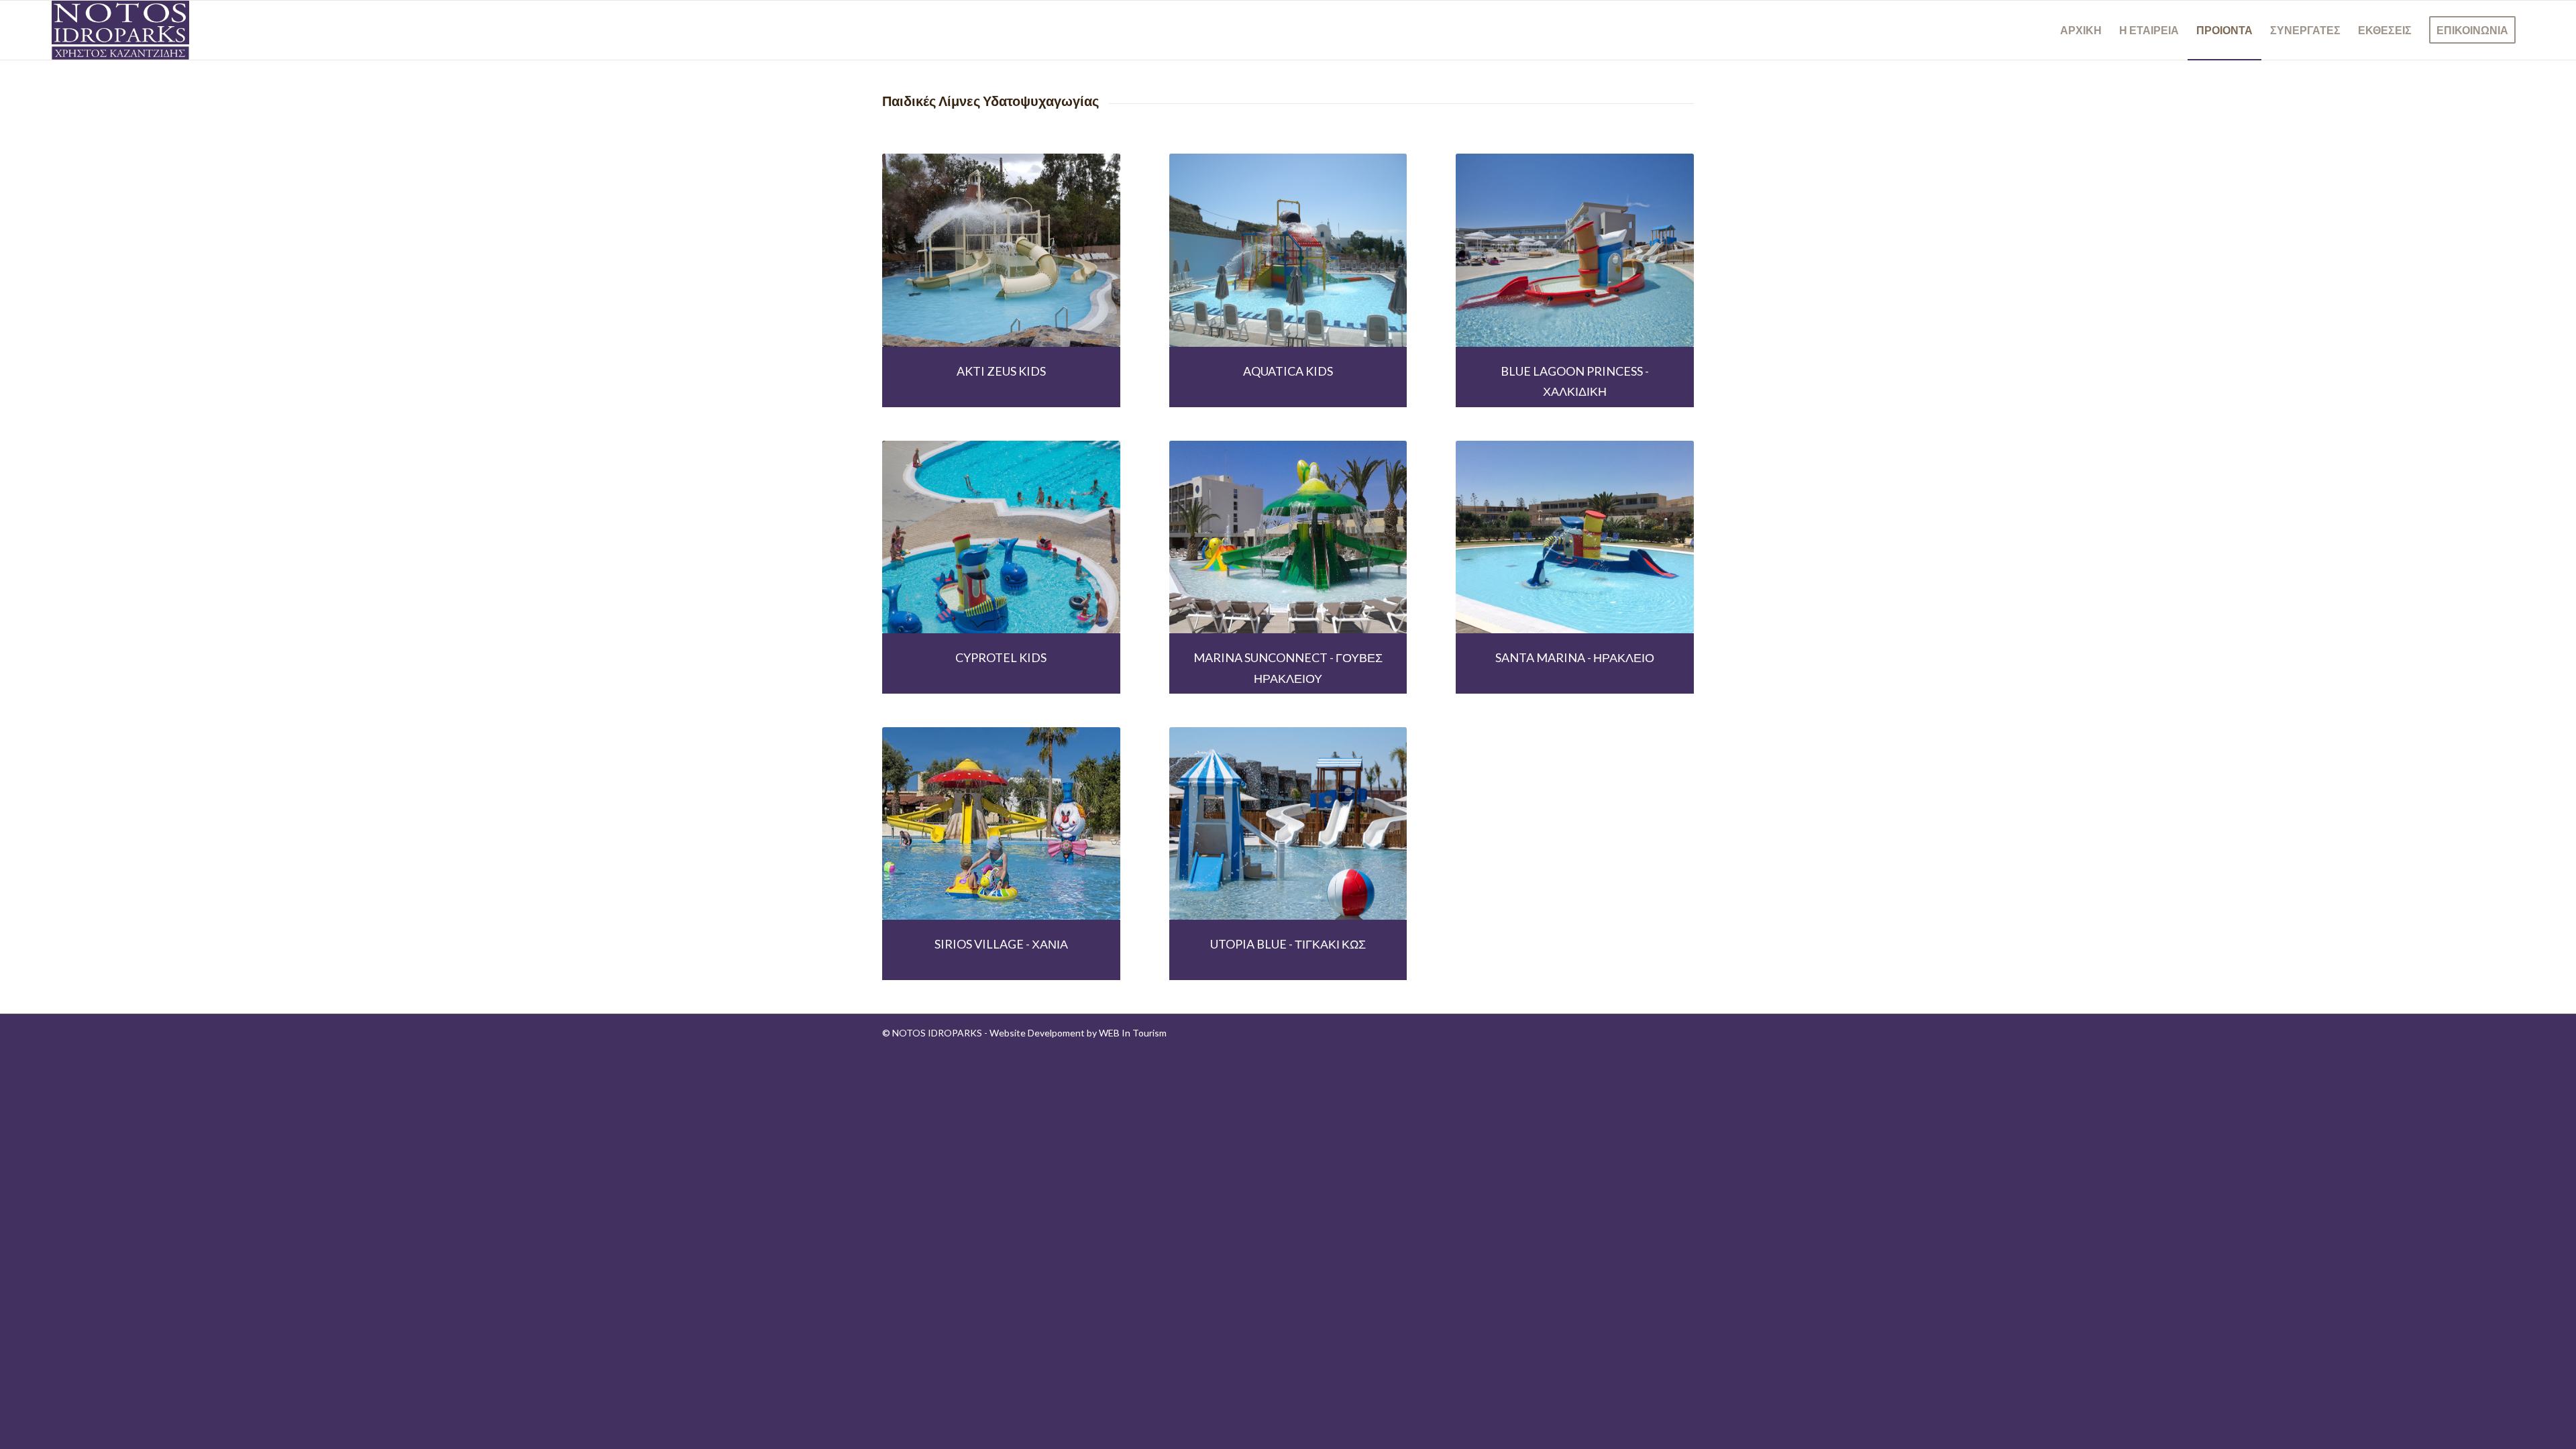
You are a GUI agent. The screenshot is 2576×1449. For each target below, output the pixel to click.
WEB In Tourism (1133, 1033)
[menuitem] (2081, 30)
